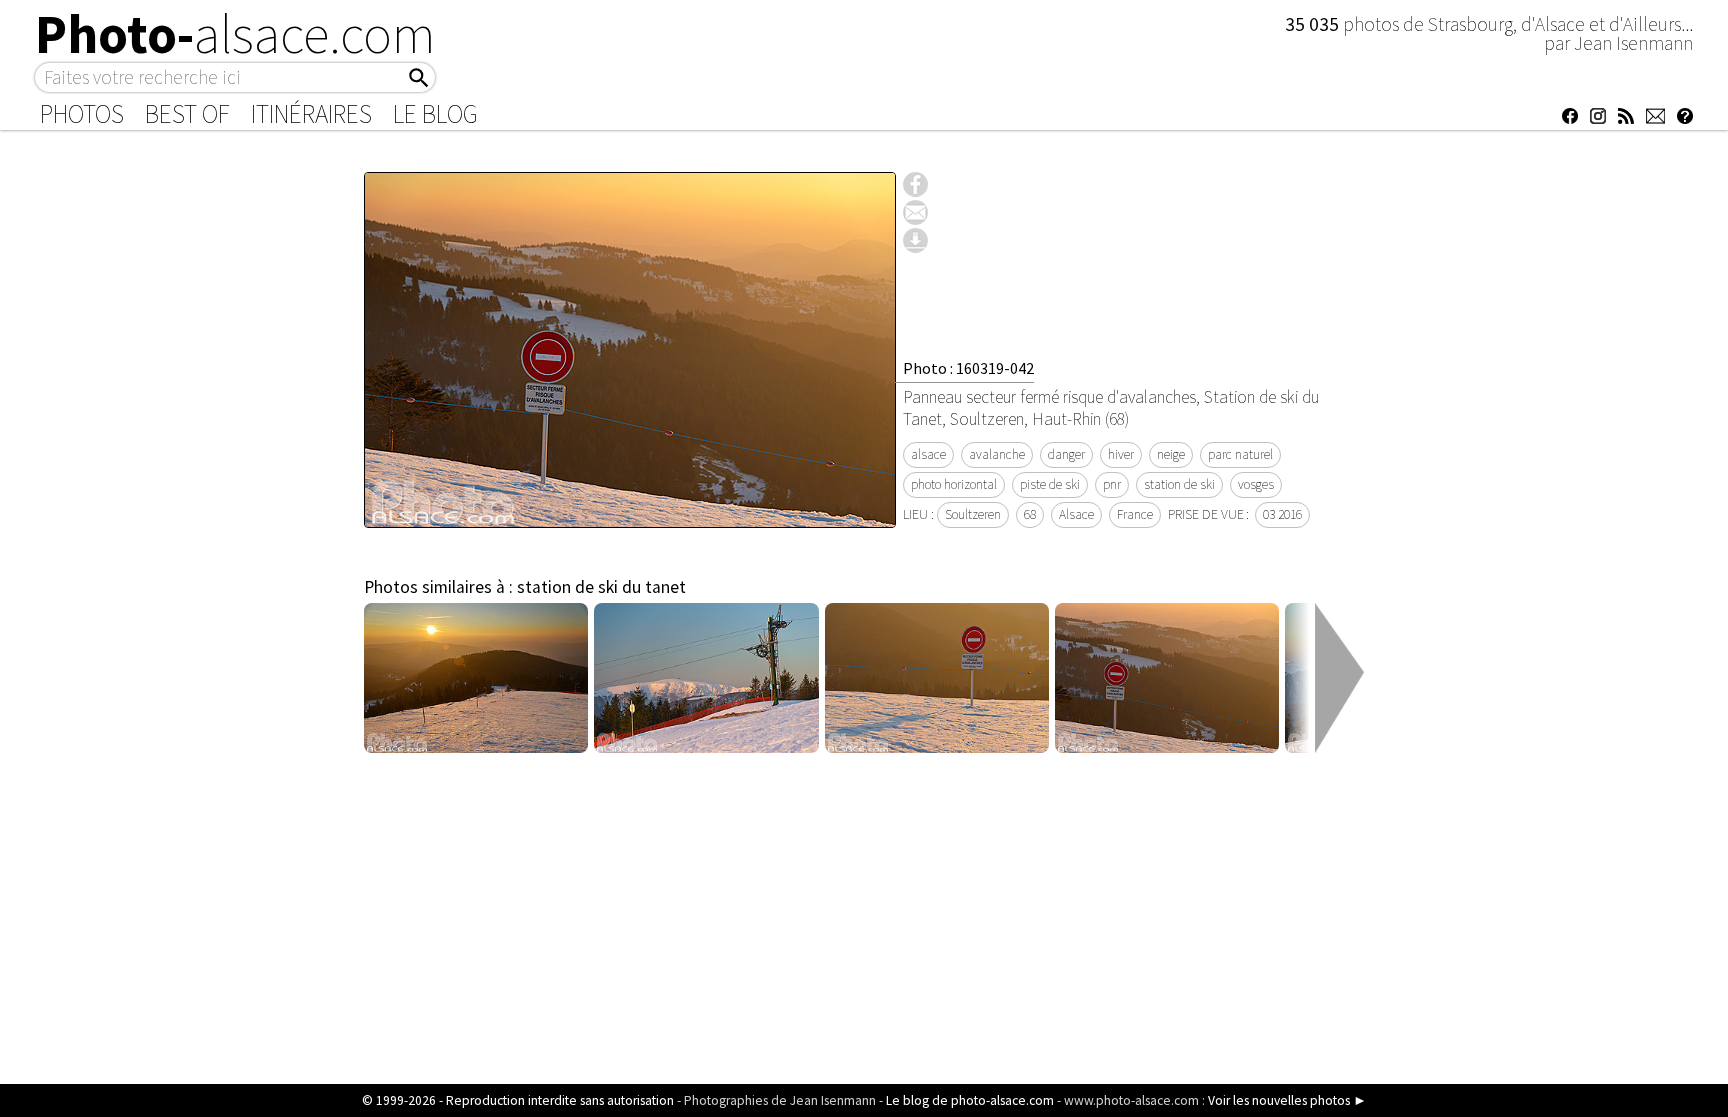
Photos (82, 114)
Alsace (1076, 514)
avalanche (997, 454)
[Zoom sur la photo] (630, 517)
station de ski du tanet (601, 587)
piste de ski (1050, 484)
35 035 (1314, 24)
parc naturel (1240, 454)
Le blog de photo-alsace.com (970, 1100)
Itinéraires (311, 114)
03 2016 (1282, 514)
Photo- (235, 34)
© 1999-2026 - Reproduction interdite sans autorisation (518, 1100)
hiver (1121, 454)
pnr (1112, 484)
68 (1030, 514)
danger (1066, 454)
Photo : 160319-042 (968, 368)
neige (1171, 454)
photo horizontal (954, 484)
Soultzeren (973, 514)
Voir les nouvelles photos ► (1287, 1100)
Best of (187, 114)
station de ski (1179, 484)
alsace (928, 454)
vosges (1256, 484)
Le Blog (435, 114)
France (1135, 514)
